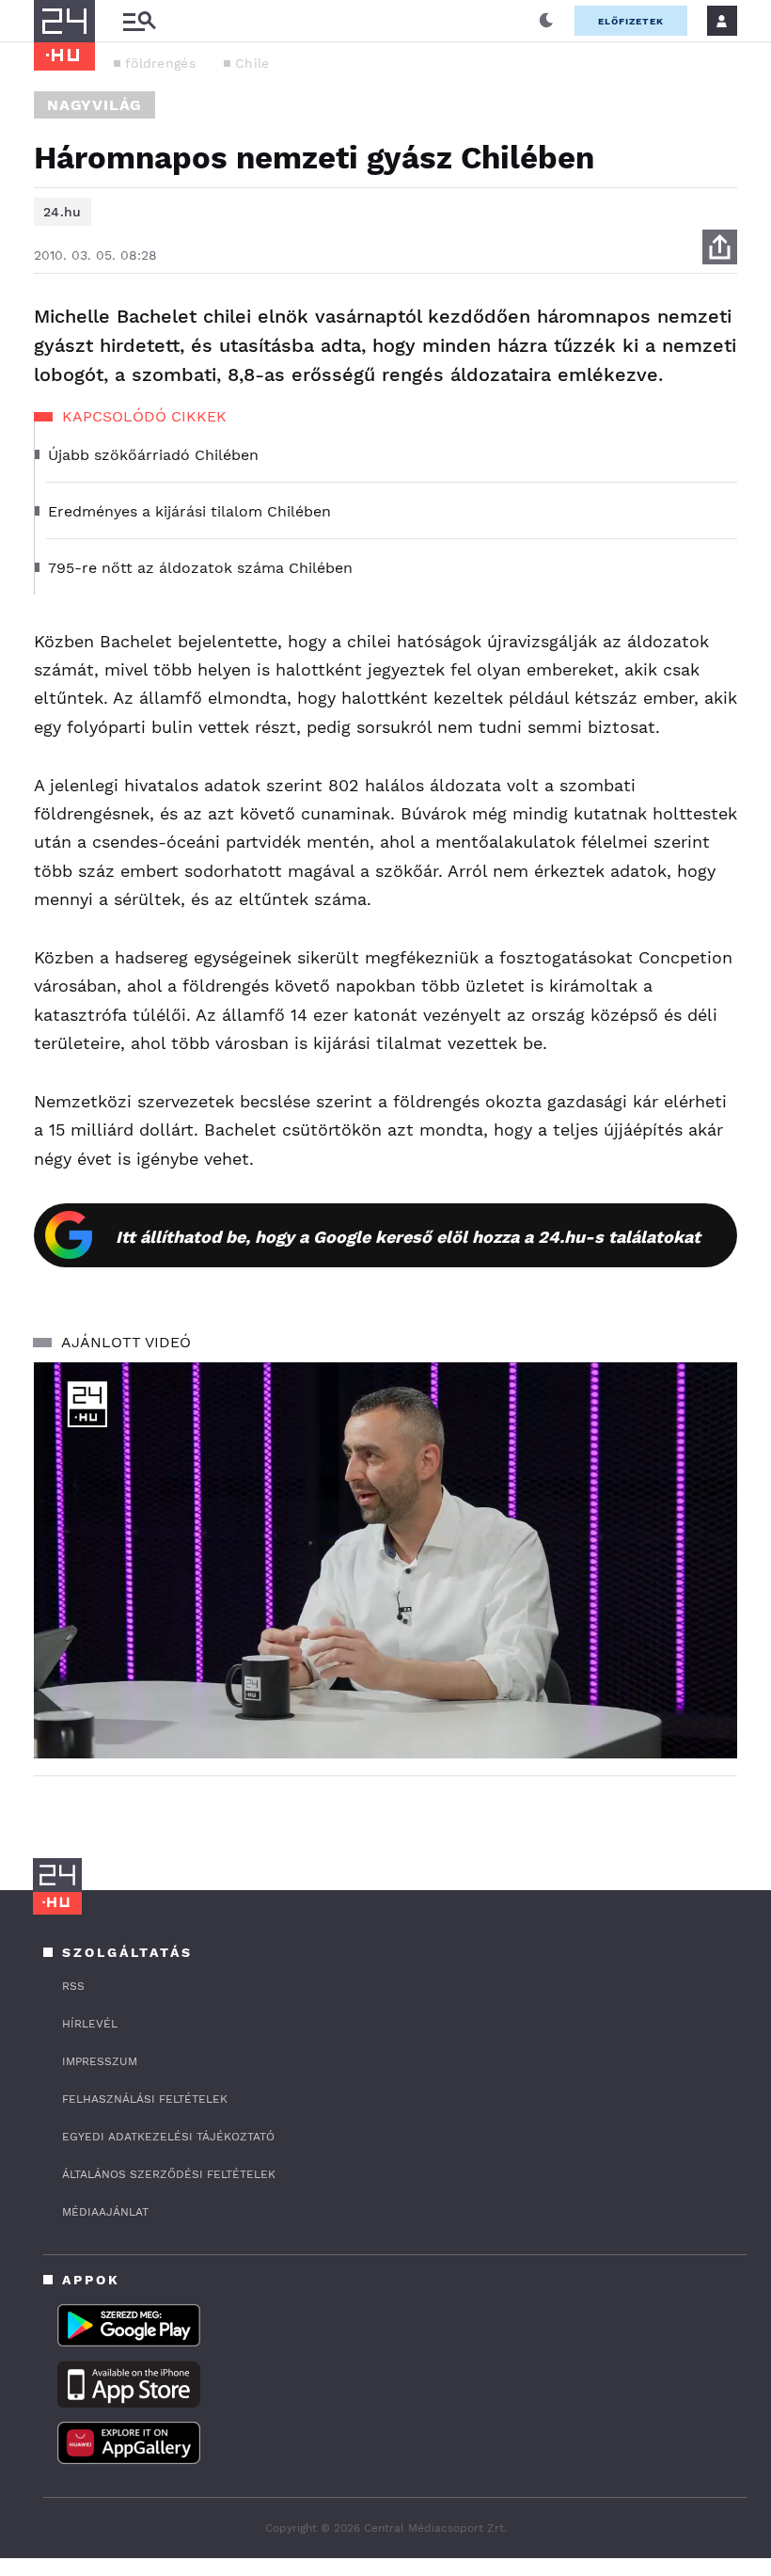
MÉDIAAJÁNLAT (105, 2212)
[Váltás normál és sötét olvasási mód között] (546, 21)
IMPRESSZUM (100, 2061)
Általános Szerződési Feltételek (169, 2174)
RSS (73, 1986)
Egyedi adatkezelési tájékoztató (168, 2137)
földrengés (160, 63)
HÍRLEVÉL (90, 2024)
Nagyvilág (94, 105)
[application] (385, 1560)
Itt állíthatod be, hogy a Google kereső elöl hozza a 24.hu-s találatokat (408, 1237)
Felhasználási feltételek (145, 2099)
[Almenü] (139, 21)
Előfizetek (631, 21)
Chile (252, 63)
